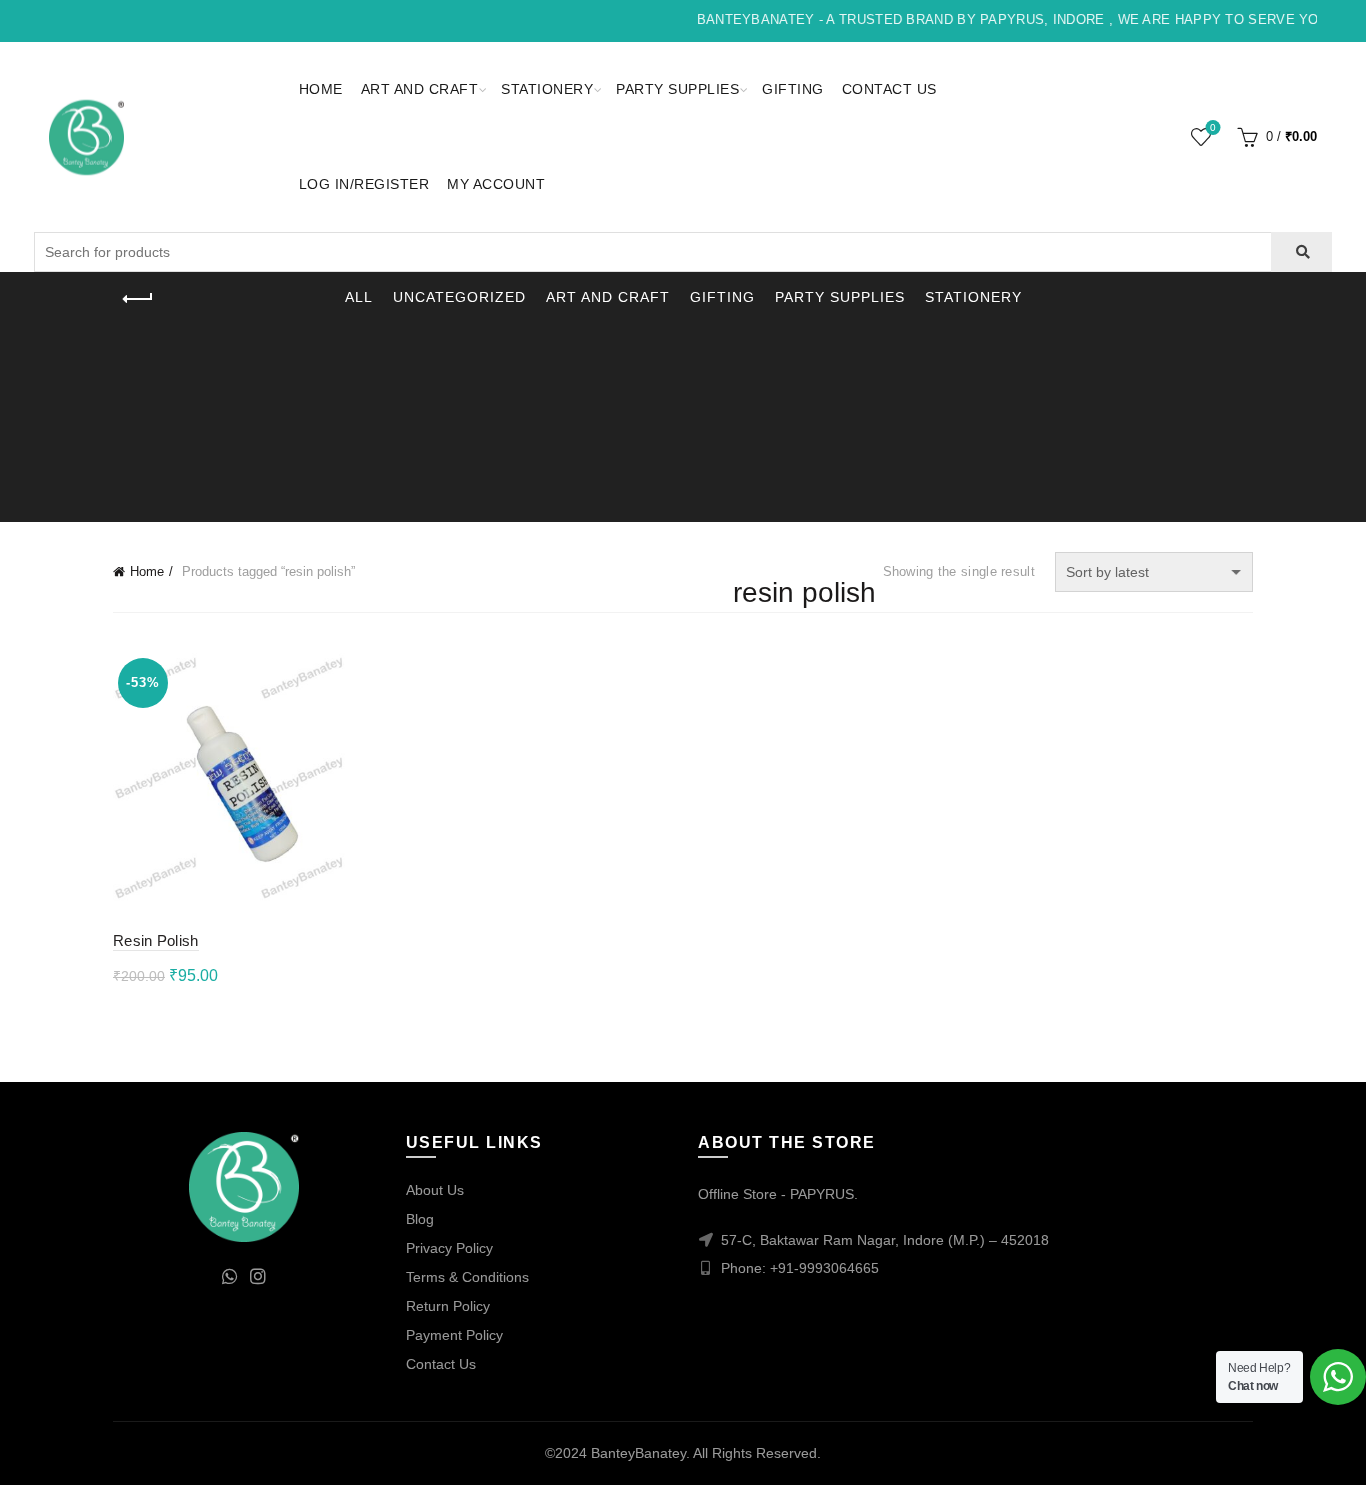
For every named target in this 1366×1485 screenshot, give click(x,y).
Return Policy (448, 1306)
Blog (420, 1219)
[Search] (1301, 252)
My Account (496, 184)
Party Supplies (677, 89)
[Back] (138, 299)
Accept (1294, 1453)
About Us (435, 1190)
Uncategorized (459, 297)
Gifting (793, 89)
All (359, 297)
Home (321, 89)
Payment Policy (454, 1335)
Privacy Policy (449, 1248)
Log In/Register (364, 184)
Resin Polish (156, 940)
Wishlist (1213, 127)
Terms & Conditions (467, 1277)
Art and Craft (420, 89)
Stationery (547, 89)
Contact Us (889, 89)
